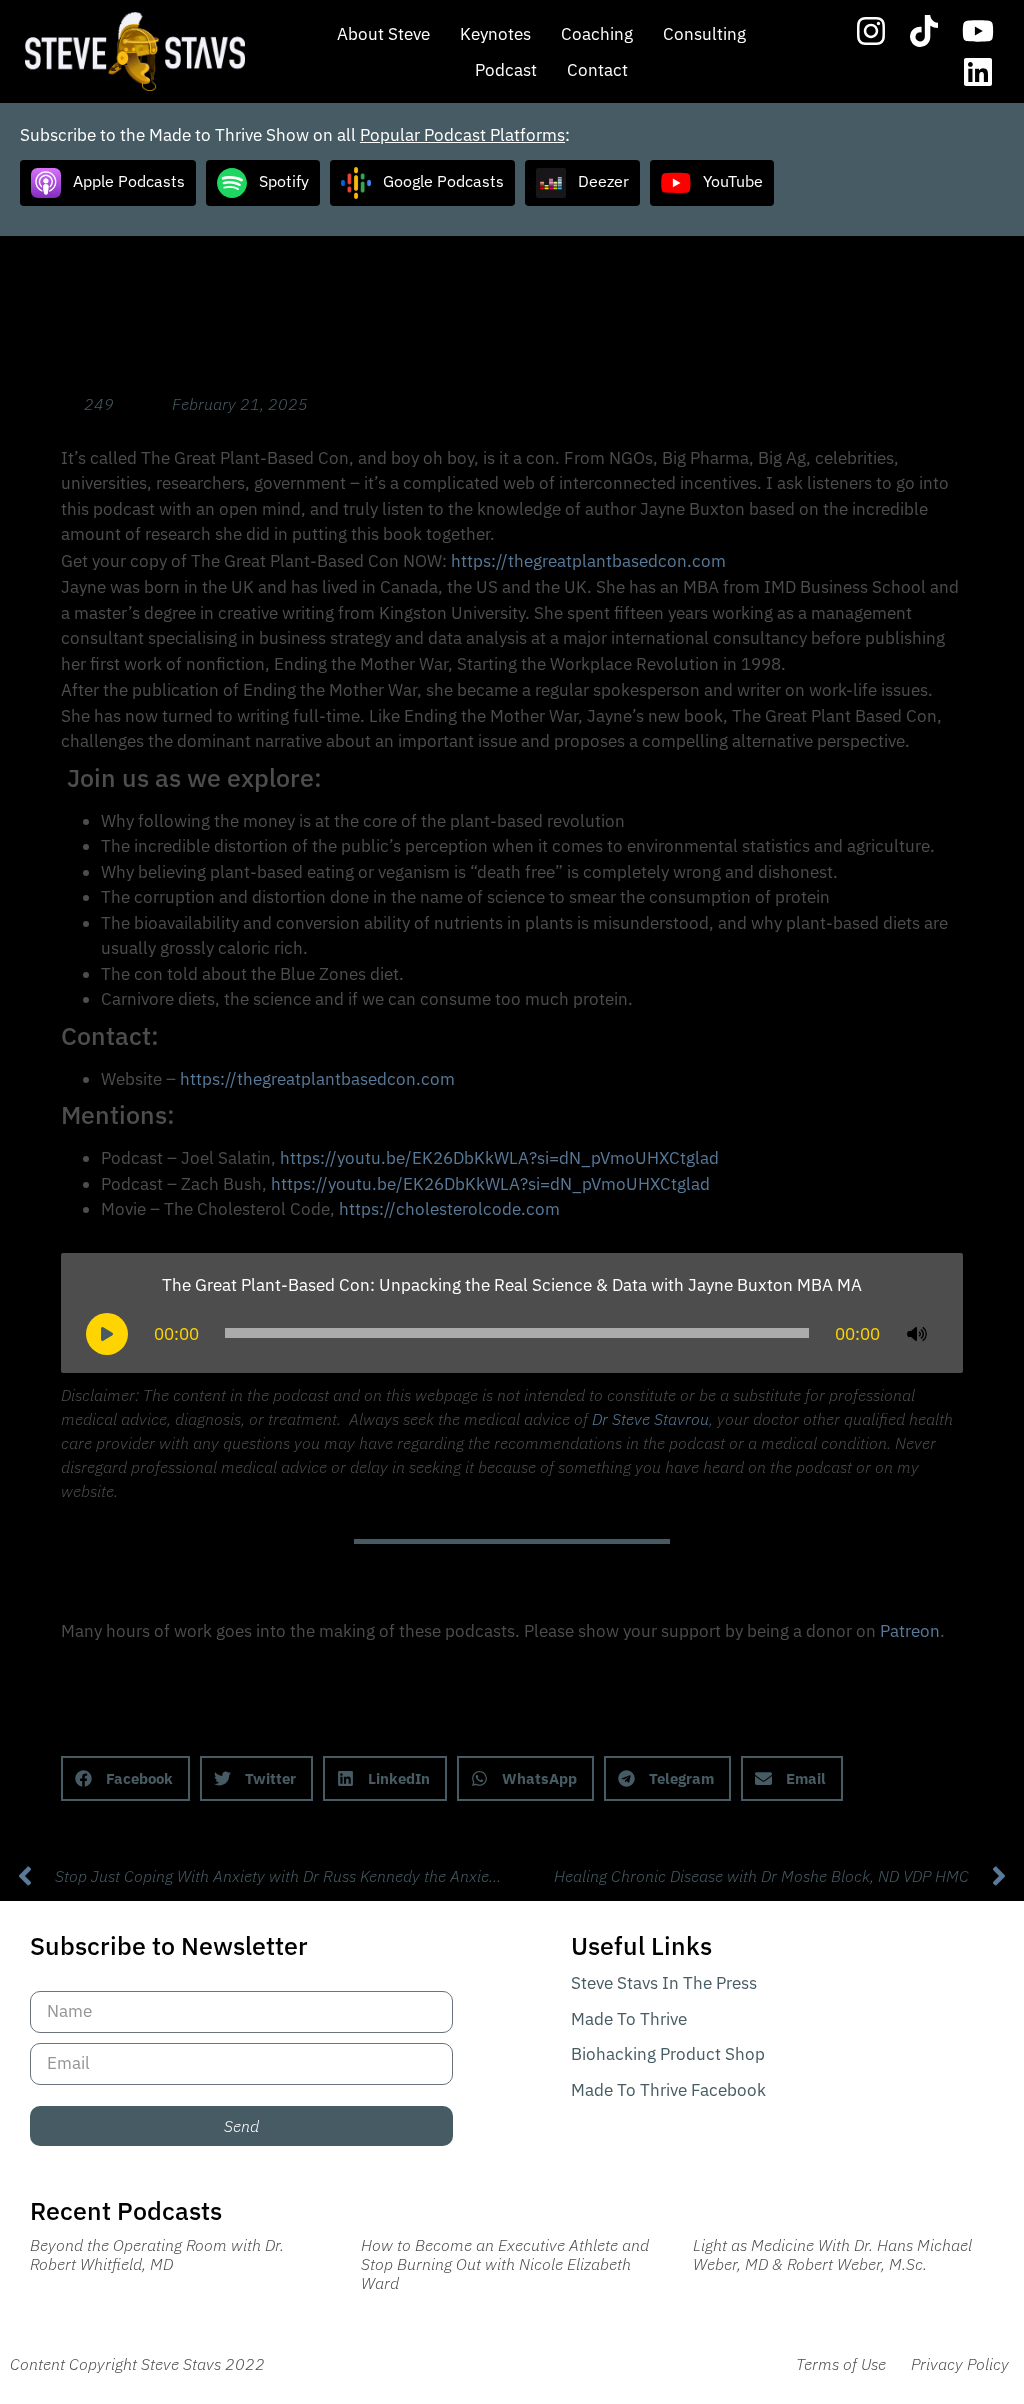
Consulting (704, 34)
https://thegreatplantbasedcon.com (588, 561)
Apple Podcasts (129, 180)
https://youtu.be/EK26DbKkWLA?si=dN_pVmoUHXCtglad (499, 1158)
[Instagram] (871, 31)
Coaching (597, 34)
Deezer (603, 180)
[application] (512, 1333)
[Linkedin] (978, 73)
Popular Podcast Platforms (462, 135)
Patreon (910, 1631)
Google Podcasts (443, 180)
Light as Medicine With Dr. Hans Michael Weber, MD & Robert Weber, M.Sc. (832, 2254)
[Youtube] (978, 31)
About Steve (383, 34)
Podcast (506, 70)
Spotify (284, 180)
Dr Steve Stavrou (650, 1419)
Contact (597, 70)
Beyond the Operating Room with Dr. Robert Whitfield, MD (157, 2254)
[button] (125, 1778)
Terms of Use (841, 2364)
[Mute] (917, 1334)
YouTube (733, 180)
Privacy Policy (960, 2364)
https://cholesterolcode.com (449, 1209)
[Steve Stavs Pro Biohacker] (135, 51)
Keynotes (495, 34)
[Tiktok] (925, 31)
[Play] (107, 1334)
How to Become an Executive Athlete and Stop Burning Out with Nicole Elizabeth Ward (505, 2264)
